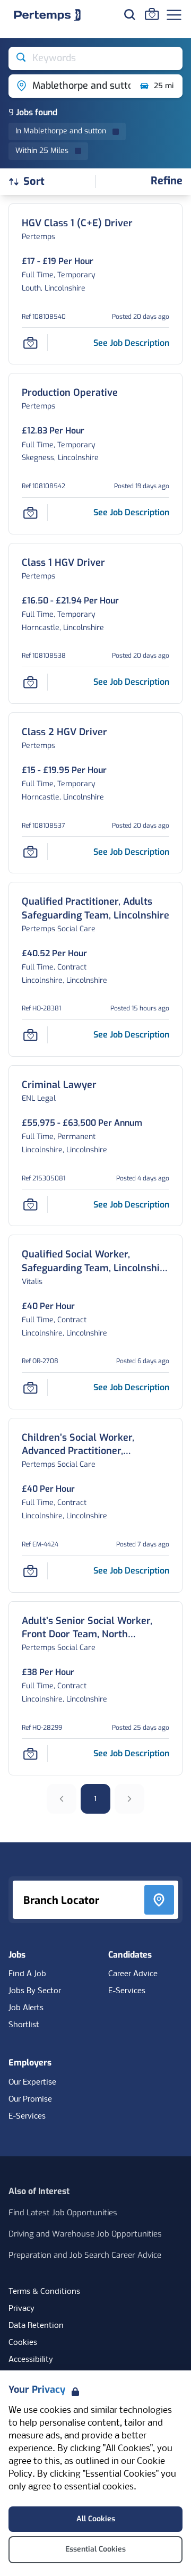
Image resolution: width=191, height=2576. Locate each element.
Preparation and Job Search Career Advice (85, 2255)
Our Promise (30, 2099)
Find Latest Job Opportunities (63, 2213)
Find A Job (27, 1974)
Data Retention (36, 2326)
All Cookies (96, 2519)
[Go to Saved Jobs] (152, 14)
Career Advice (133, 1974)
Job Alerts (26, 2008)
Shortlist (24, 2025)
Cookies (23, 2343)
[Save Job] (30, 343)
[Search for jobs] (129, 14)
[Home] (47, 15)
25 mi (164, 86)
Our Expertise (32, 2082)
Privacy (21, 2309)
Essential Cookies (95, 2549)
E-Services (127, 1991)
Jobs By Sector (35, 1991)
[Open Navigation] (174, 15)
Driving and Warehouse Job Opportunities (85, 2234)
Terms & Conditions (44, 2292)
